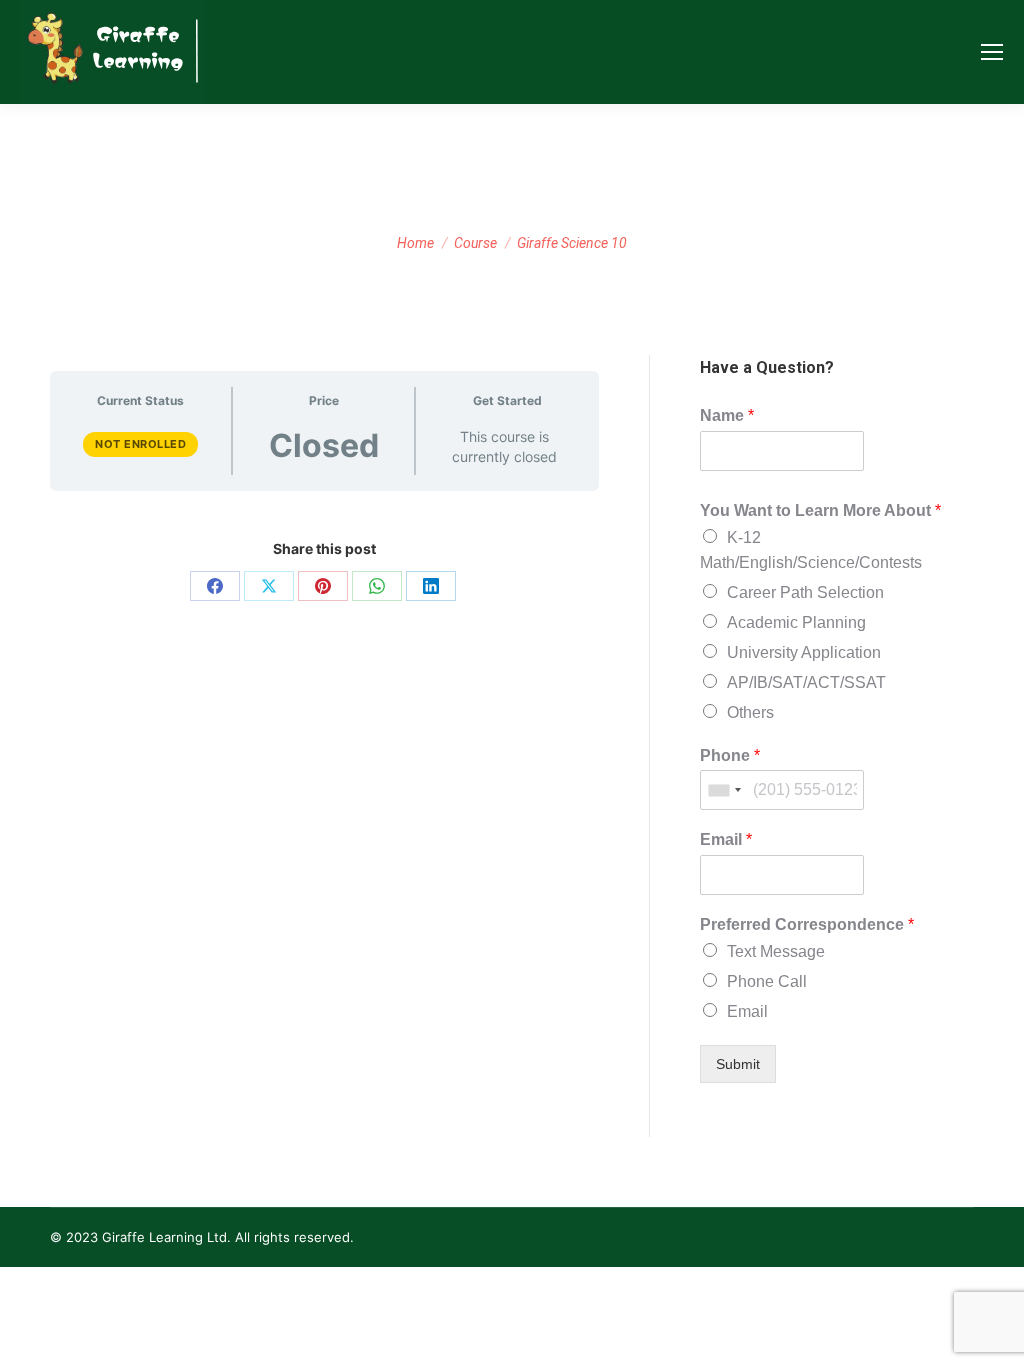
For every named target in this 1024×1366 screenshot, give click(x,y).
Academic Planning (796, 622)
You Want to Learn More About (820, 510)
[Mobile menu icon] (992, 52)
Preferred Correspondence (807, 924)
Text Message (776, 951)
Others (750, 712)
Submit (738, 1064)
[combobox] (724, 790)
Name (727, 415)
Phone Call (767, 981)
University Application (804, 652)
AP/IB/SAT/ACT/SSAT (806, 682)
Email (726, 839)
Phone (730, 755)
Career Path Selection (805, 592)
